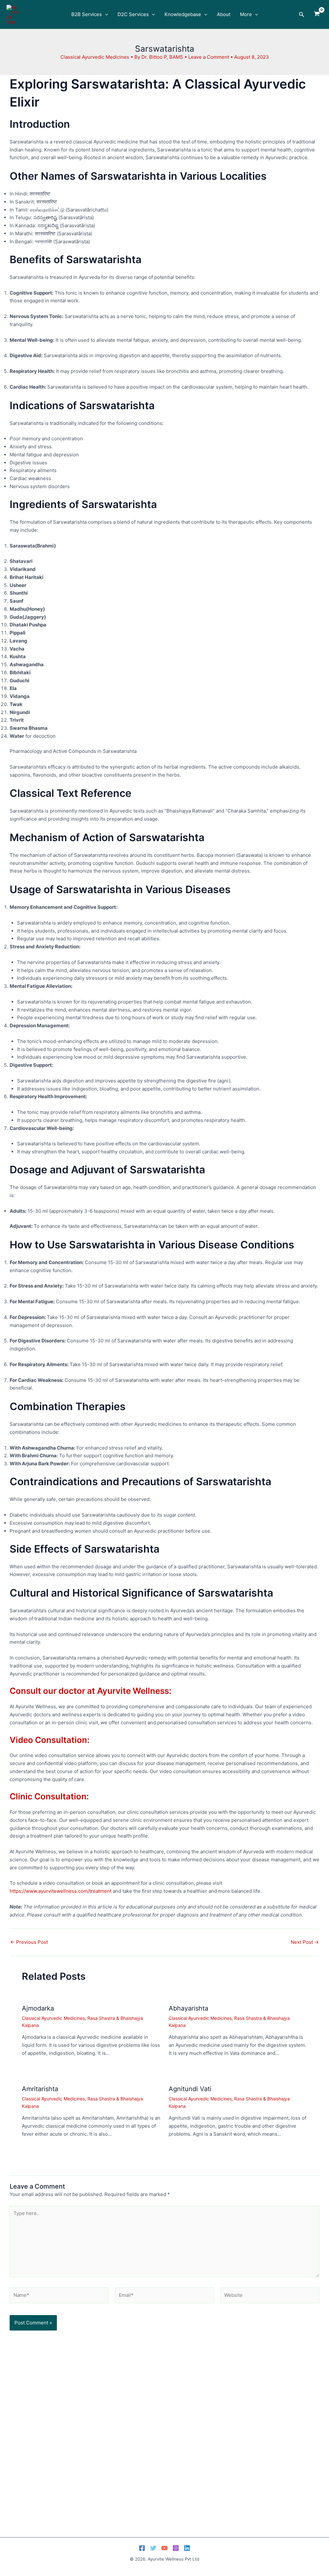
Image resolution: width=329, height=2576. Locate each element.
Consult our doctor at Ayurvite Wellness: (91, 1691)
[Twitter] (153, 2548)
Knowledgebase (183, 14)
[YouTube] (164, 2548)
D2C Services (133, 14)
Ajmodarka (38, 2008)
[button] (105, 14)
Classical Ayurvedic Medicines (95, 57)
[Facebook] (142, 2548)
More (246, 14)
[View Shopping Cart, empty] (317, 14)
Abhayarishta (188, 2008)
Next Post (305, 1942)
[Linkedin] (187, 2548)
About (224, 14)
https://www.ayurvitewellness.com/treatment (61, 1891)
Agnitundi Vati (190, 2089)
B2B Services (87, 14)
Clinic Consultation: (49, 1796)
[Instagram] (176, 2548)
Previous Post (29, 1942)
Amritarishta (40, 2089)
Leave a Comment (209, 57)
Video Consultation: (50, 1740)
